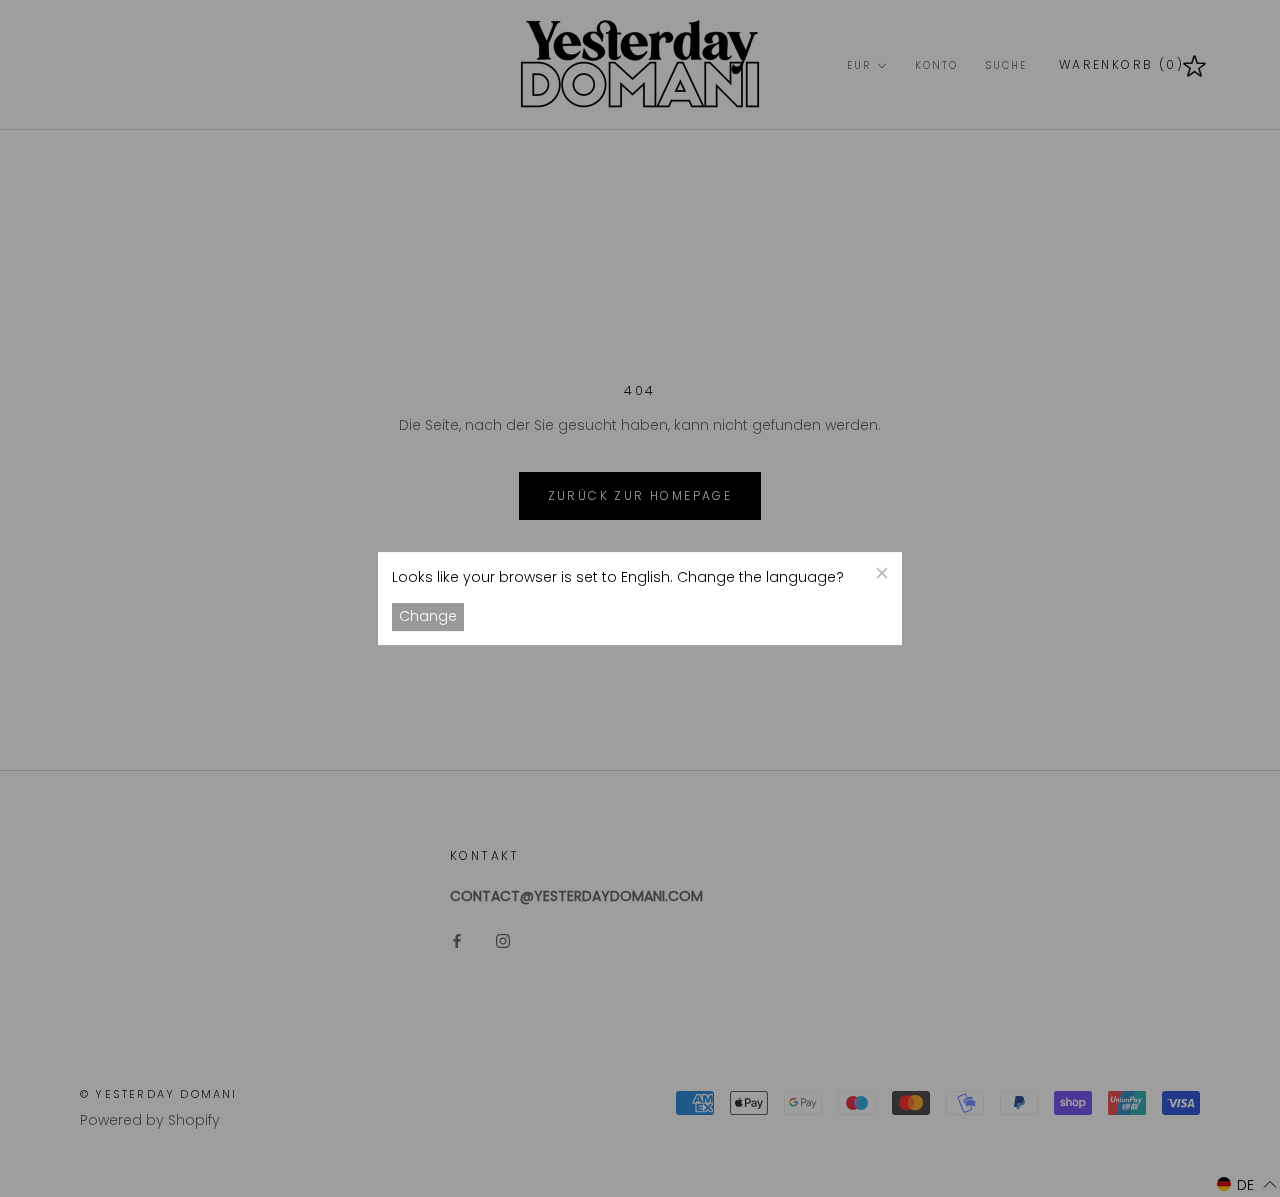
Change (428, 617)
